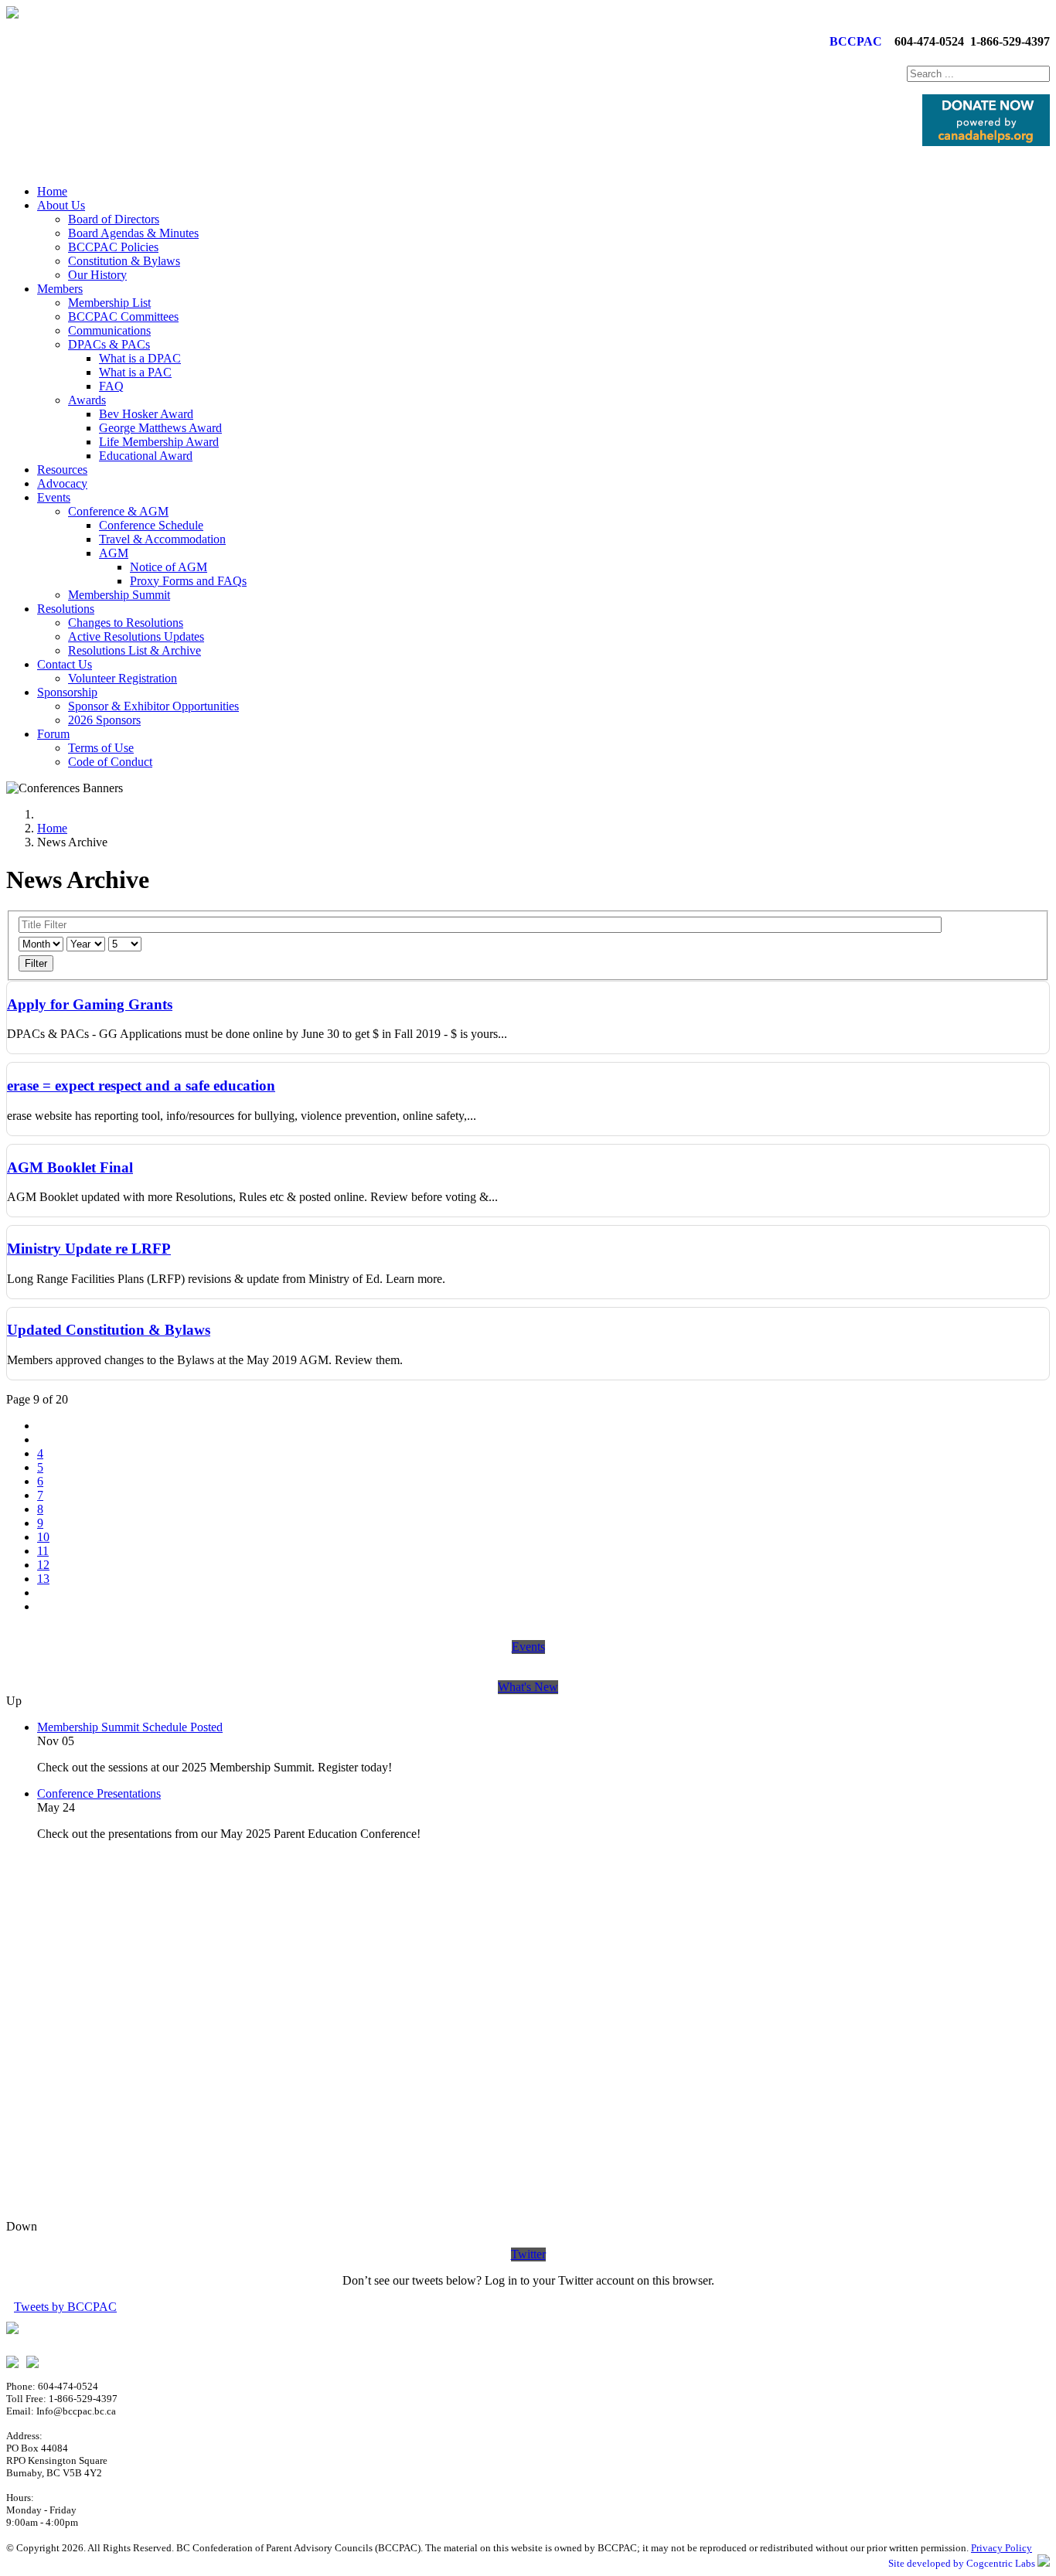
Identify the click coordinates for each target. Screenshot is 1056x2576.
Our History (97, 275)
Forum (53, 734)
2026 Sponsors (104, 720)
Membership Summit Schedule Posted (130, 1727)
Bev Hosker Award (146, 414)
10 (43, 1537)
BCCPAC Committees (123, 316)
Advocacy (62, 483)
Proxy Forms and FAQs (188, 581)
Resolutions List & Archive (135, 650)
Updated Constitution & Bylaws (109, 1330)
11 (43, 1551)
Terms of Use (101, 748)
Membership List (109, 303)
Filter (36, 963)
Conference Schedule (151, 525)
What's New (528, 1687)
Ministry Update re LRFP (89, 1249)
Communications (109, 330)
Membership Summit (119, 595)
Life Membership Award (159, 442)
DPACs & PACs (109, 344)
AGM (114, 553)
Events (54, 497)
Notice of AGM (169, 567)
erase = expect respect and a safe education (141, 1086)
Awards (87, 400)
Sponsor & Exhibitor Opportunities (153, 706)
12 (43, 1565)
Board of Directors (114, 219)
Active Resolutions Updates (136, 636)
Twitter (528, 2254)
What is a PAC (135, 372)
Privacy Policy (1001, 2548)
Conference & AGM (118, 511)
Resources (62, 470)
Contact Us (65, 664)
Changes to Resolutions (126, 623)
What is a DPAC (140, 358)
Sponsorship (67, 692)
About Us (61, 205)
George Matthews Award (160, 428)
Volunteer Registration (123, 678)
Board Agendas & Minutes (133, 233)
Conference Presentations (99, 1793)
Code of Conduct (110, 762)
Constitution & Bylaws (124, 261)
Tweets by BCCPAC (65, 2307)
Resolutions (66, 609)
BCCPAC (853, 41)
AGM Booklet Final (70, 1167)
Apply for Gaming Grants (90, 1004)
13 (43, 1579)
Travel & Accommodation (162, 539)
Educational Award (146, 456)
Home (52, 191)
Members (60, 289)
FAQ (111, 386)
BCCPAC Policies (113, 247)
